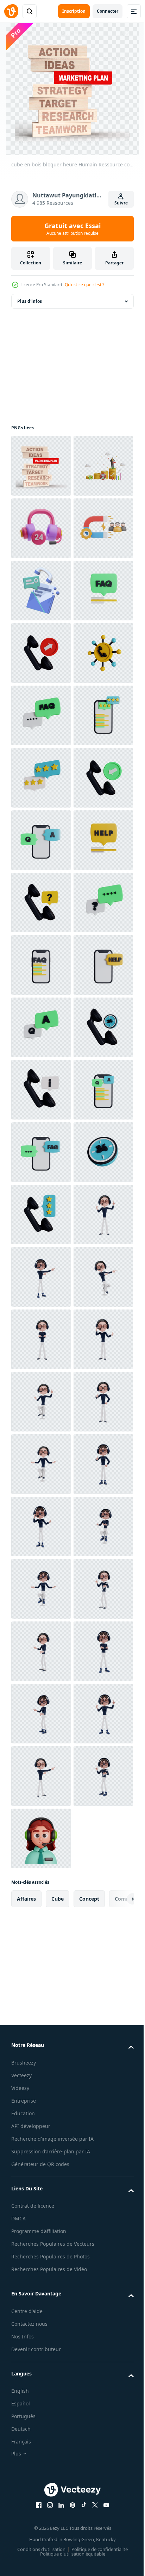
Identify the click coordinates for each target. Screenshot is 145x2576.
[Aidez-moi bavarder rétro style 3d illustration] (41, 1277)
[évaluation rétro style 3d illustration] (41, 1963)
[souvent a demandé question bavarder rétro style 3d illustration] (41, 778)
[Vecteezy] (11, 11)
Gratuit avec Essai (72, 229)
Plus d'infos (30, 301)
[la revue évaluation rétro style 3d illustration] (41, 1027)
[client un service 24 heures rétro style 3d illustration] (41, 1901)
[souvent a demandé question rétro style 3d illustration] (41, 965)
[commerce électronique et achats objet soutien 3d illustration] (41, 591)
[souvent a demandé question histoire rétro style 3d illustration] (41, 1464)
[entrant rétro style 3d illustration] (41, 1152)
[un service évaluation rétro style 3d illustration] (41, 1090)
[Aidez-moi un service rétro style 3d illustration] (41, 1526)
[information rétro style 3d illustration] (41, 1714)
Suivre (121, 203)
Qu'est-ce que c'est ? (84, 285)
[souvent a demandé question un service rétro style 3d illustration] (41, 1838)
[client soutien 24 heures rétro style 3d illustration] (41, 1651)
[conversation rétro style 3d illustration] (41, 1402)
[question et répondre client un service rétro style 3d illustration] (41, 1215)
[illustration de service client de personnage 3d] (41, 2026)
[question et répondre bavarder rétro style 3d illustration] (41, 1589)
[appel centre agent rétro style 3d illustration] (41, 1339)
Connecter (108, 11)
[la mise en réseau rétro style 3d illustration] (41, 903)
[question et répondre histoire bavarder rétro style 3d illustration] (41, 1776)
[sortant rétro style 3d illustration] (41, 840)
